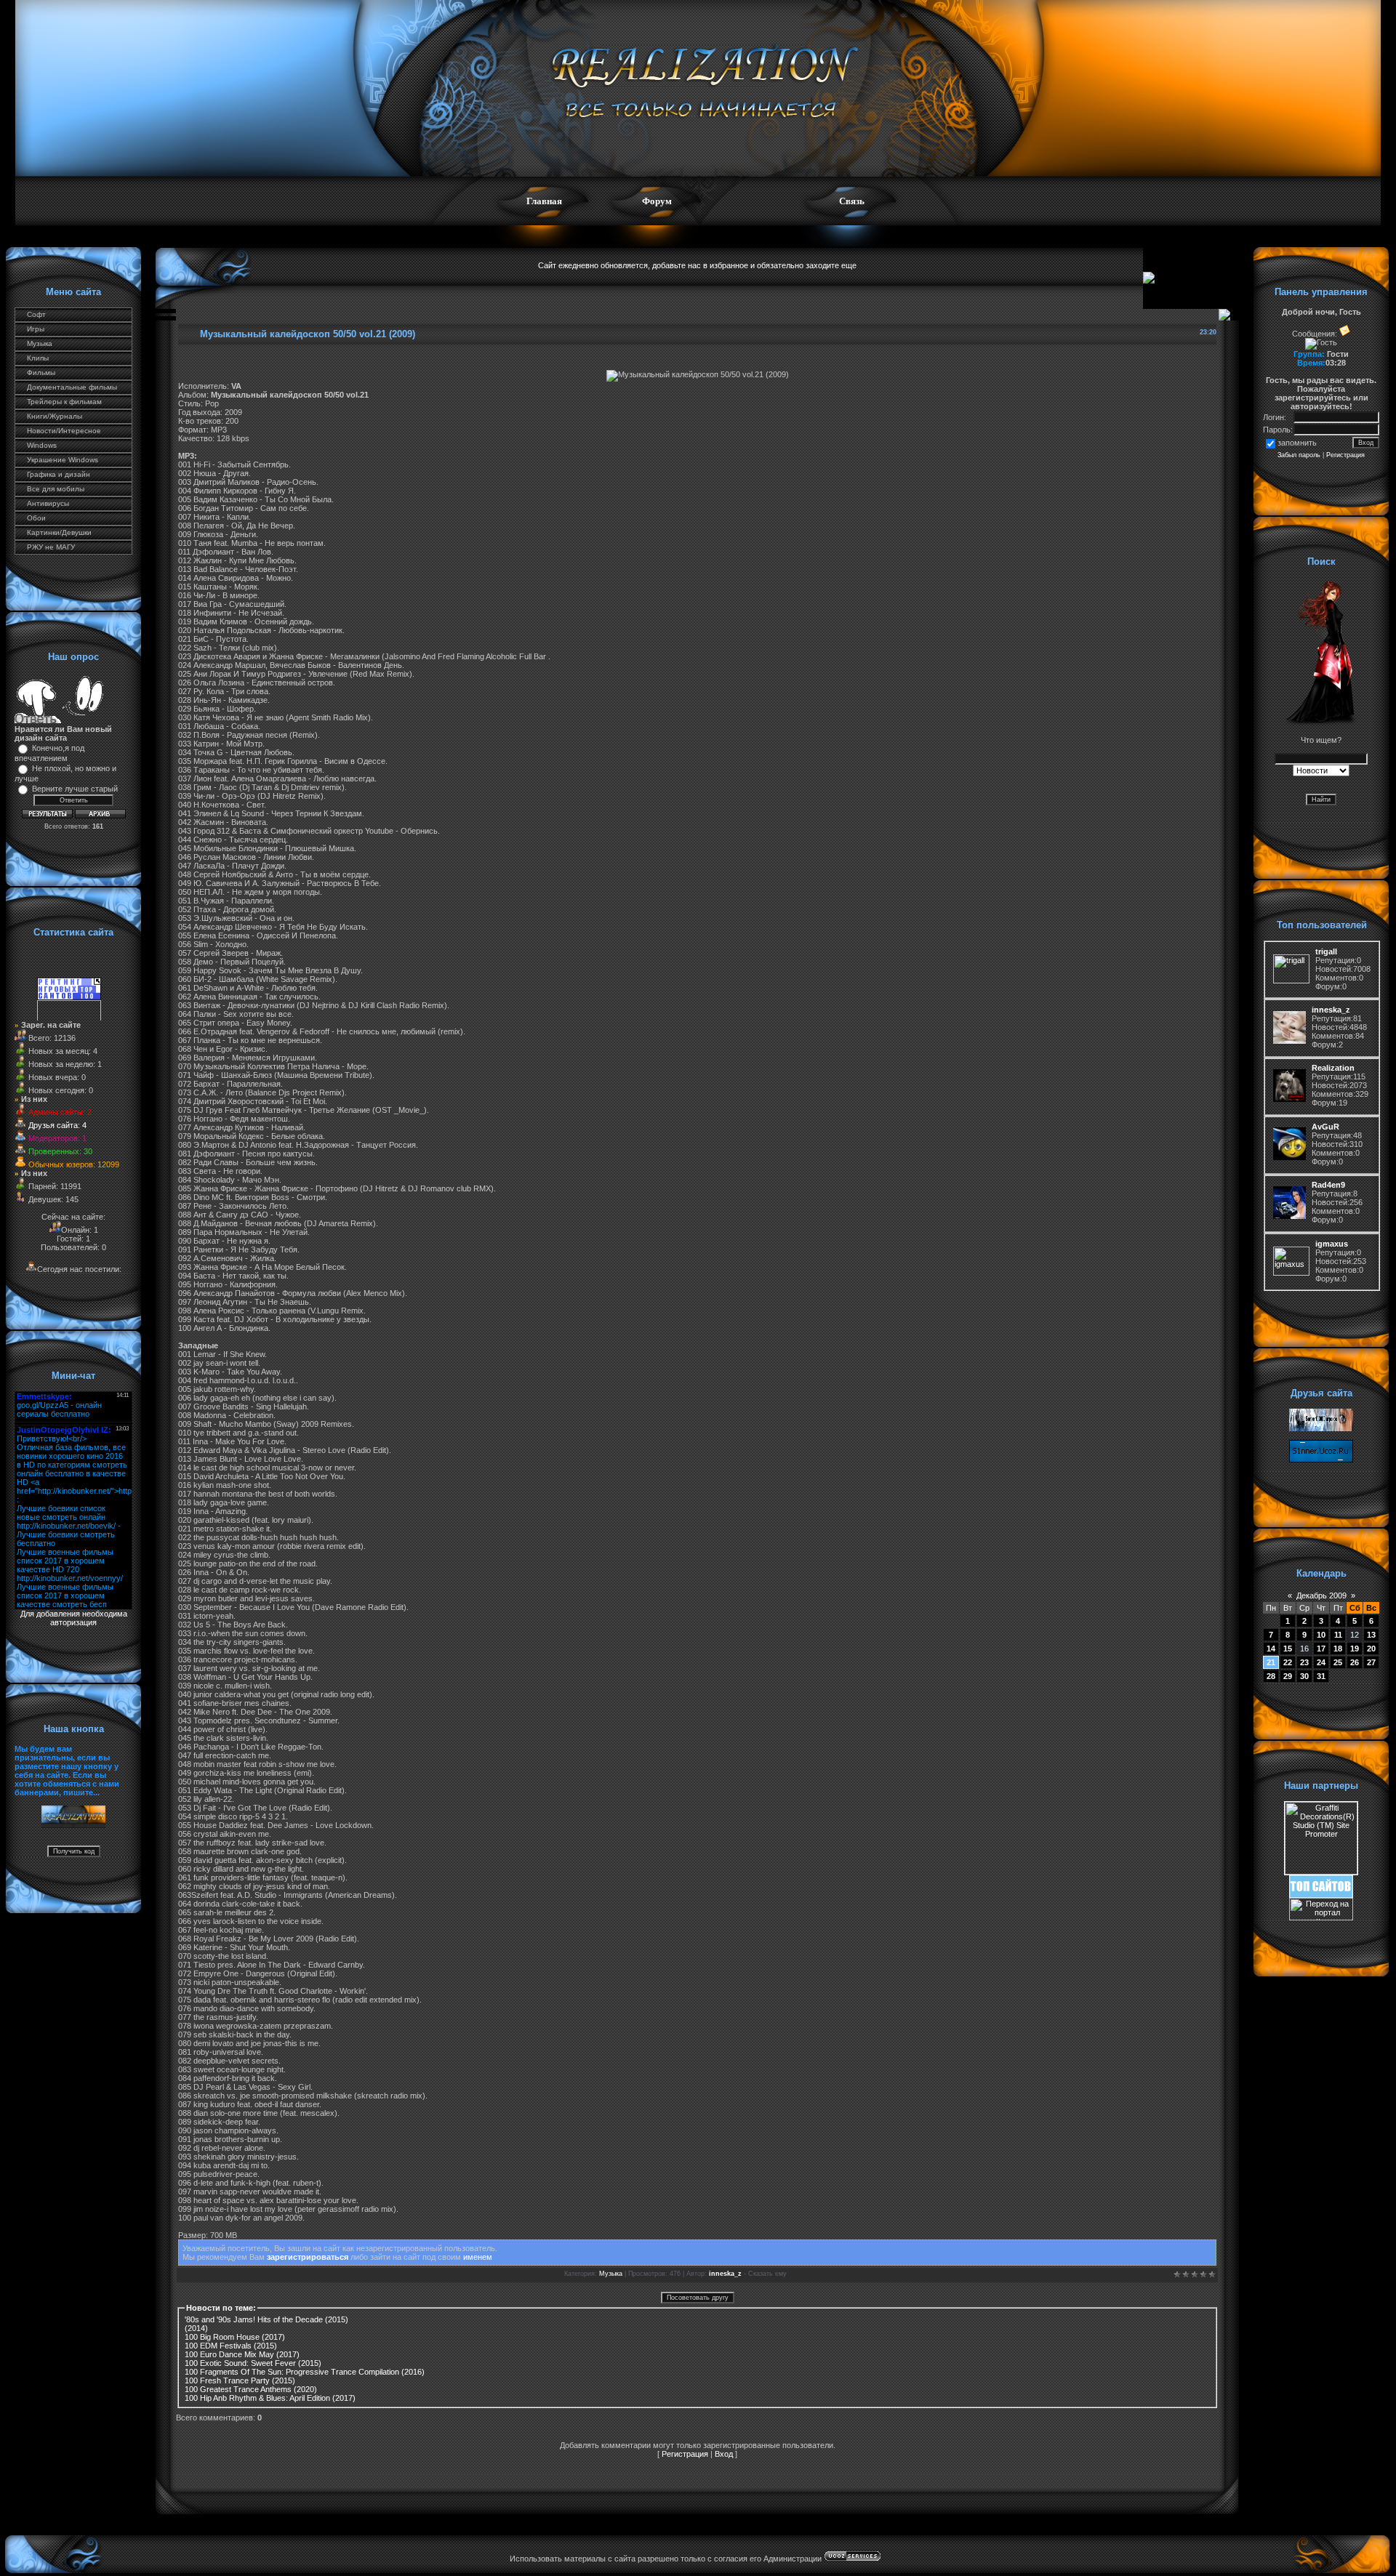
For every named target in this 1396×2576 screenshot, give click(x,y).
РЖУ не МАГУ (51, 547)
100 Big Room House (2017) (235, 2337)
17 (1321, 1649)
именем (478, 2257)
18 (1338, 1649)
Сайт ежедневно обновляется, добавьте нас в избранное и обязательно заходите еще (697, 265)
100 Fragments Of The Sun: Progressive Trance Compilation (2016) (305, 2372)
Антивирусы (48, 503)
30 (1304, 1676)
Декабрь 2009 (1321, 1595)
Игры (36, 329)
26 (1355, 1662)
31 (1321, 1676)
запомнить (1297, 443)
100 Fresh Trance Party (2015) (240, 2380)
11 (1338, 1635)
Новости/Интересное (64, 431)
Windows (42, 445)
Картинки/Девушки (59, 532)
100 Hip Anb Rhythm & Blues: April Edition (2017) (270, 2398)
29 (1288, 1676)
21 (1271, 1662)
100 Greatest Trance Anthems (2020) (251, 2389)
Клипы (38, 358)
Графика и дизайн (59, 474)
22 (1288, 1662)
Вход (724, 2454)
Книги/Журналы (55, 416)
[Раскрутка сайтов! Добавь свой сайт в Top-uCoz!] (1321, 1895)
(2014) (196, 2328)
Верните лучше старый (75, 789)
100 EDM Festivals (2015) (231, 2346)
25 (1338, 1662)
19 (1355, 1649)
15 (1288, 1649)
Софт (36, 314)
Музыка (40, 343)
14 (1271, 1649)
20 (1371, 1649)
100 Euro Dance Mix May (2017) (242, 2354)
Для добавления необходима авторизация (74, 1618)
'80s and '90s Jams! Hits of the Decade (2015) (266, 2319)
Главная (544, 201)
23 (1304, 1662)
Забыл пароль (1299, 455)
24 (1321, 1662)
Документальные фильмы (72, 387)
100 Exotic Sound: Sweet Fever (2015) (253, 2363)
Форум (657, 201)
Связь (852, 201)
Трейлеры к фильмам (64, 402)
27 (1371, 1662)
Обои (36, 518)
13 (1371, 1635)
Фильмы (41, 373)
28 (1271, 1676)
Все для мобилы (56, 489)
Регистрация (685, 2454)
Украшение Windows (63, 460)
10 (1321, 1635)
